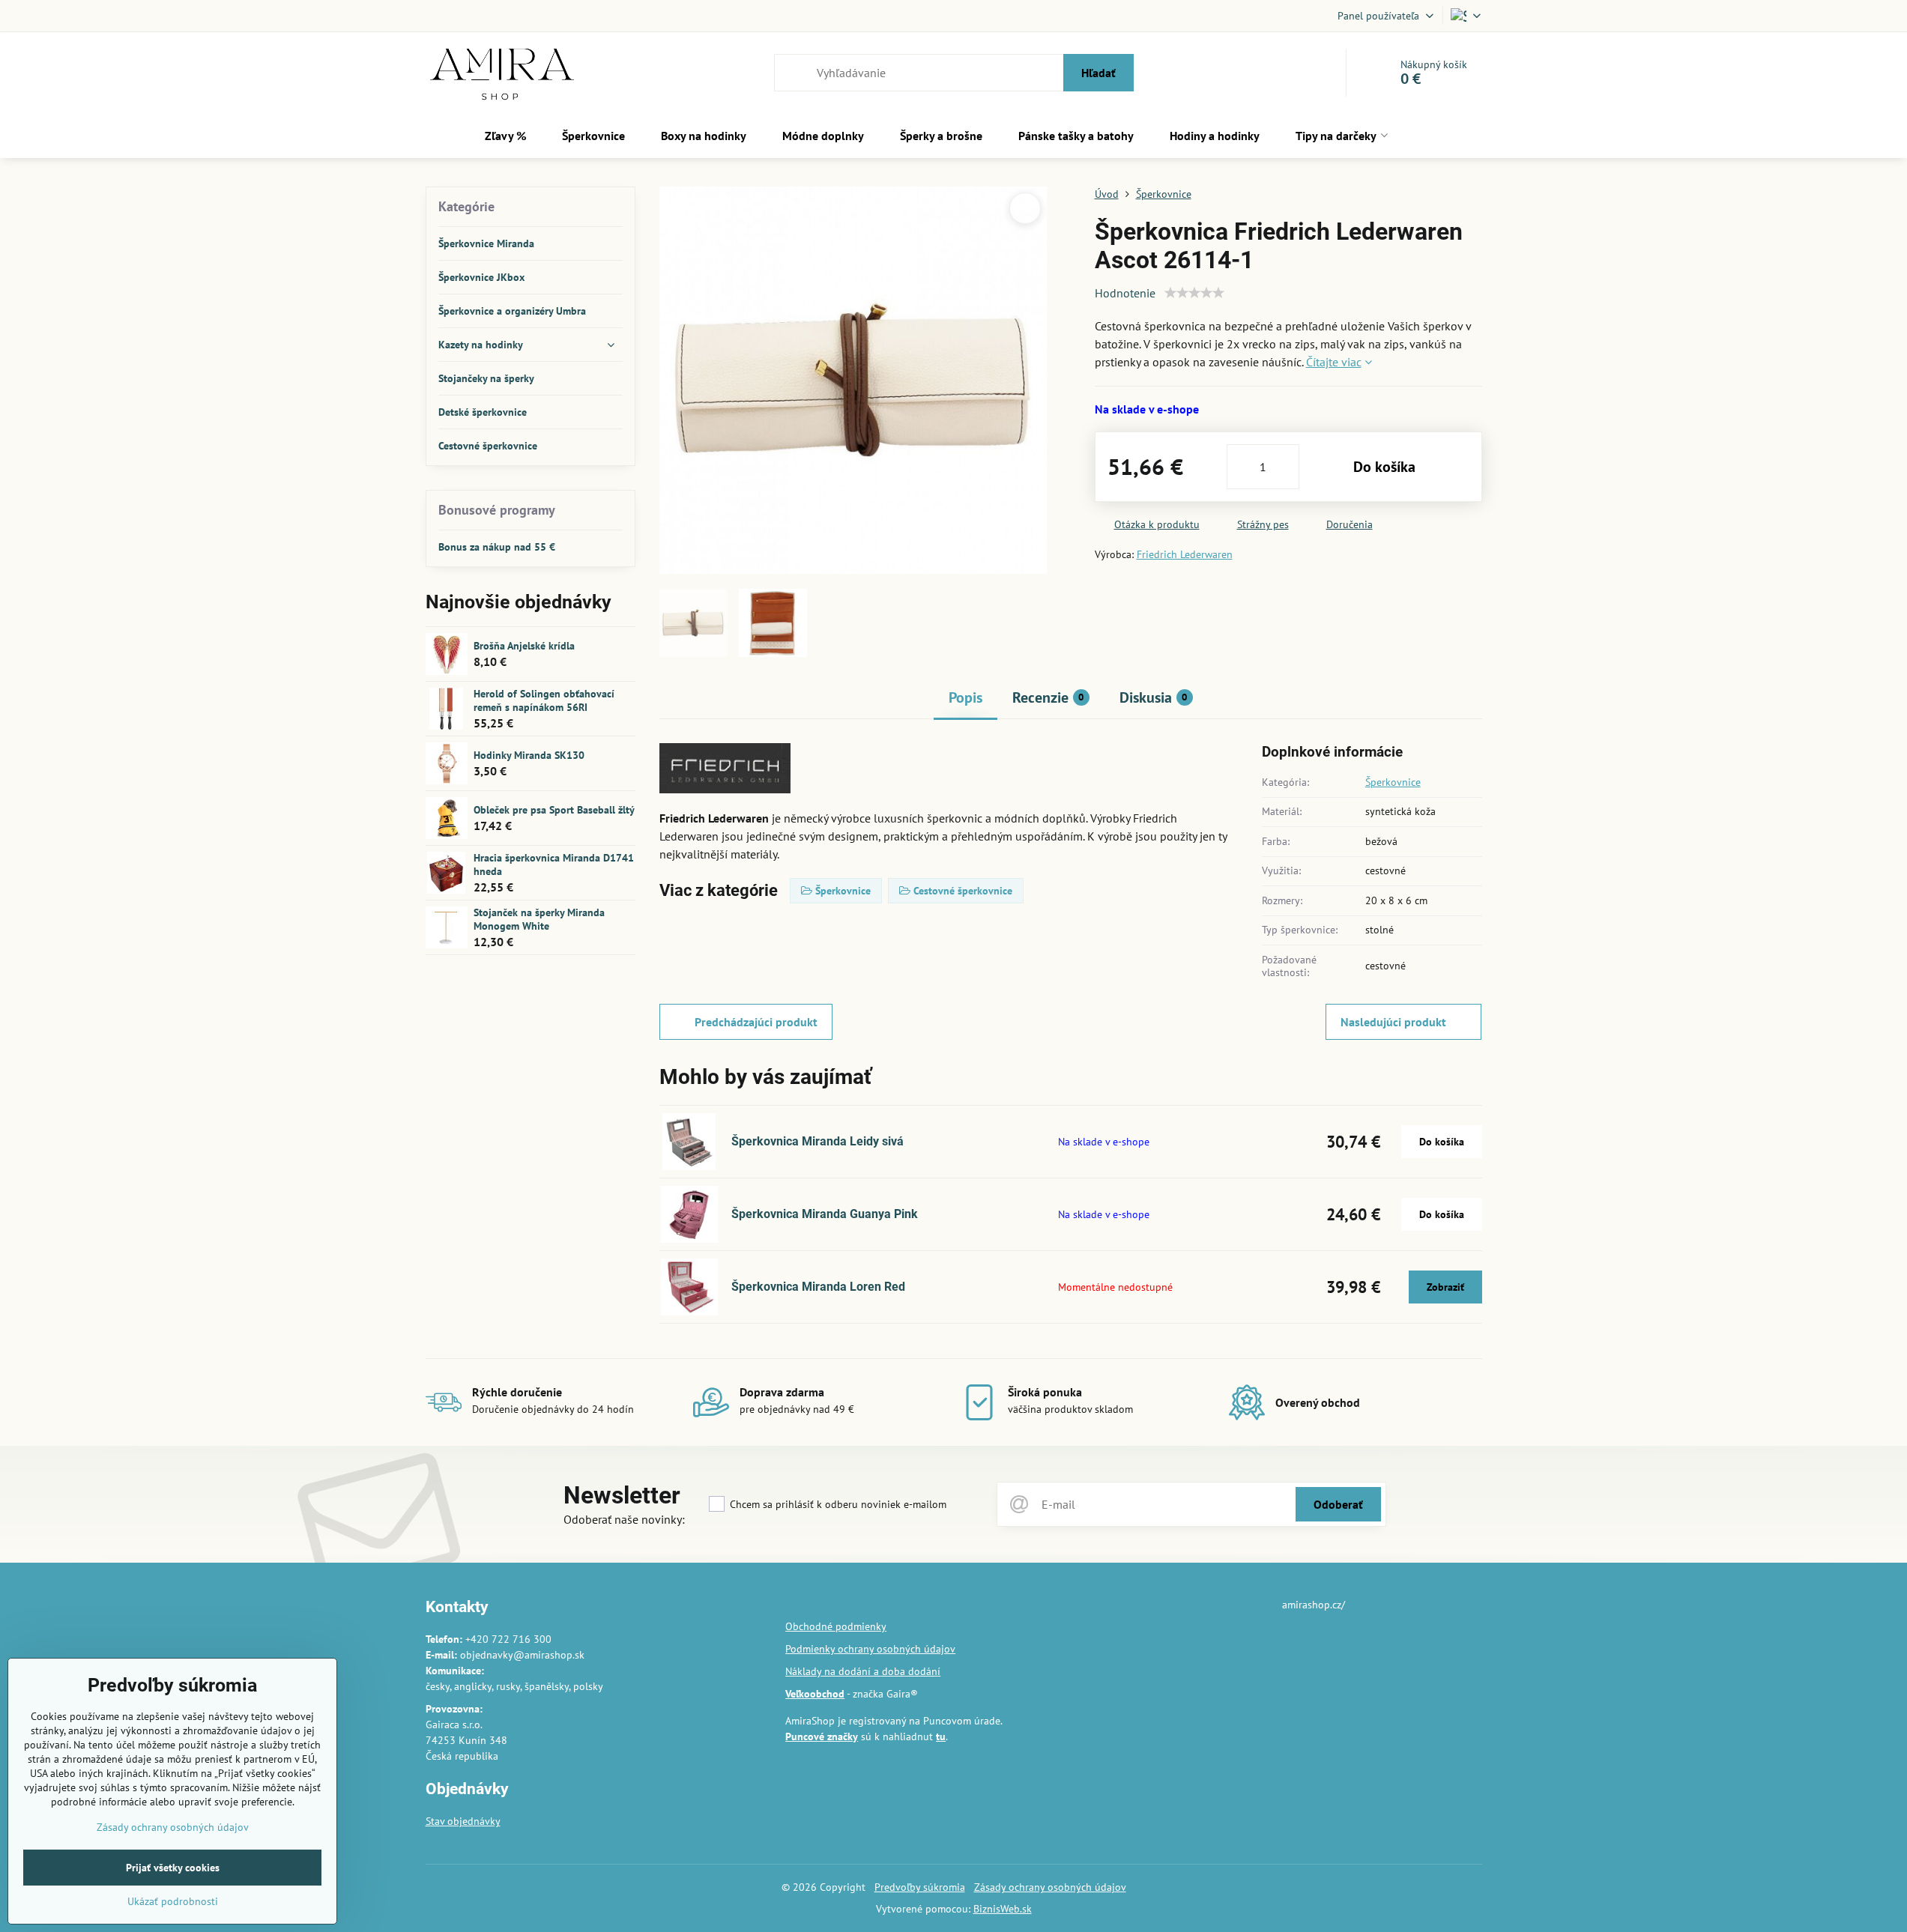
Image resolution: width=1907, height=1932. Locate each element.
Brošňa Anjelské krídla (524, 646)
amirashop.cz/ (1314, 1605)
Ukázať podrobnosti (173, 1901)
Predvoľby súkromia (920, 1887)
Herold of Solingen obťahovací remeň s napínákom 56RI (544, 700)
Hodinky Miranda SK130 (529, 755)
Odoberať (1338, 1504)
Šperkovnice (1393, 782)
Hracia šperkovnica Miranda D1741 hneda (554, 864)
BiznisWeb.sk (1003, 1909)
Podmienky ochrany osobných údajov (870, 1649)
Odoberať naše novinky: (624, 1519)
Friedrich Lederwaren (1185, 554)
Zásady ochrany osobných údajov (1050, 1887)
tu (941, 1736)
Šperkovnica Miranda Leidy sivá (817, 1141)
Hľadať (1098, 73)
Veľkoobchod (815, 1694)
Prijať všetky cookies (173, 1868)
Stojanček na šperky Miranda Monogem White (539, 919)
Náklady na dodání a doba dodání (863, 1671)
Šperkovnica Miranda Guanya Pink (825, 1214)
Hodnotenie (1125, 293)
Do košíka (1384, 467)
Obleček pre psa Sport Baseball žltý (554, 810)
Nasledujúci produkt (1393, 1022)
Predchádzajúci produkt (756, 1022)
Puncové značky (822, 1736)
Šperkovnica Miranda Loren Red (818, 1287)
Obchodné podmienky (836, 1626)
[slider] (1194, 293)
